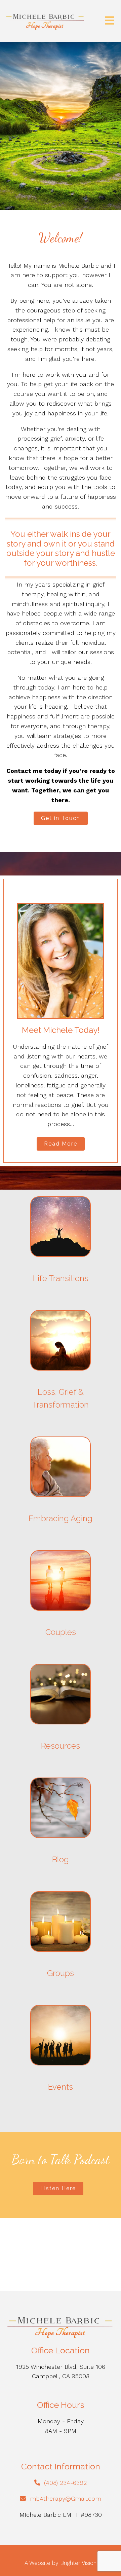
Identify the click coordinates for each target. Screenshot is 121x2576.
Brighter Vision (78, 2563)
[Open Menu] (110, 21)
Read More (61, 1144)
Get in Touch (61, 818)
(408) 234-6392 (65, 2483)
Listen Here (58, 2188)
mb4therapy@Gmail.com (66, 2498)
